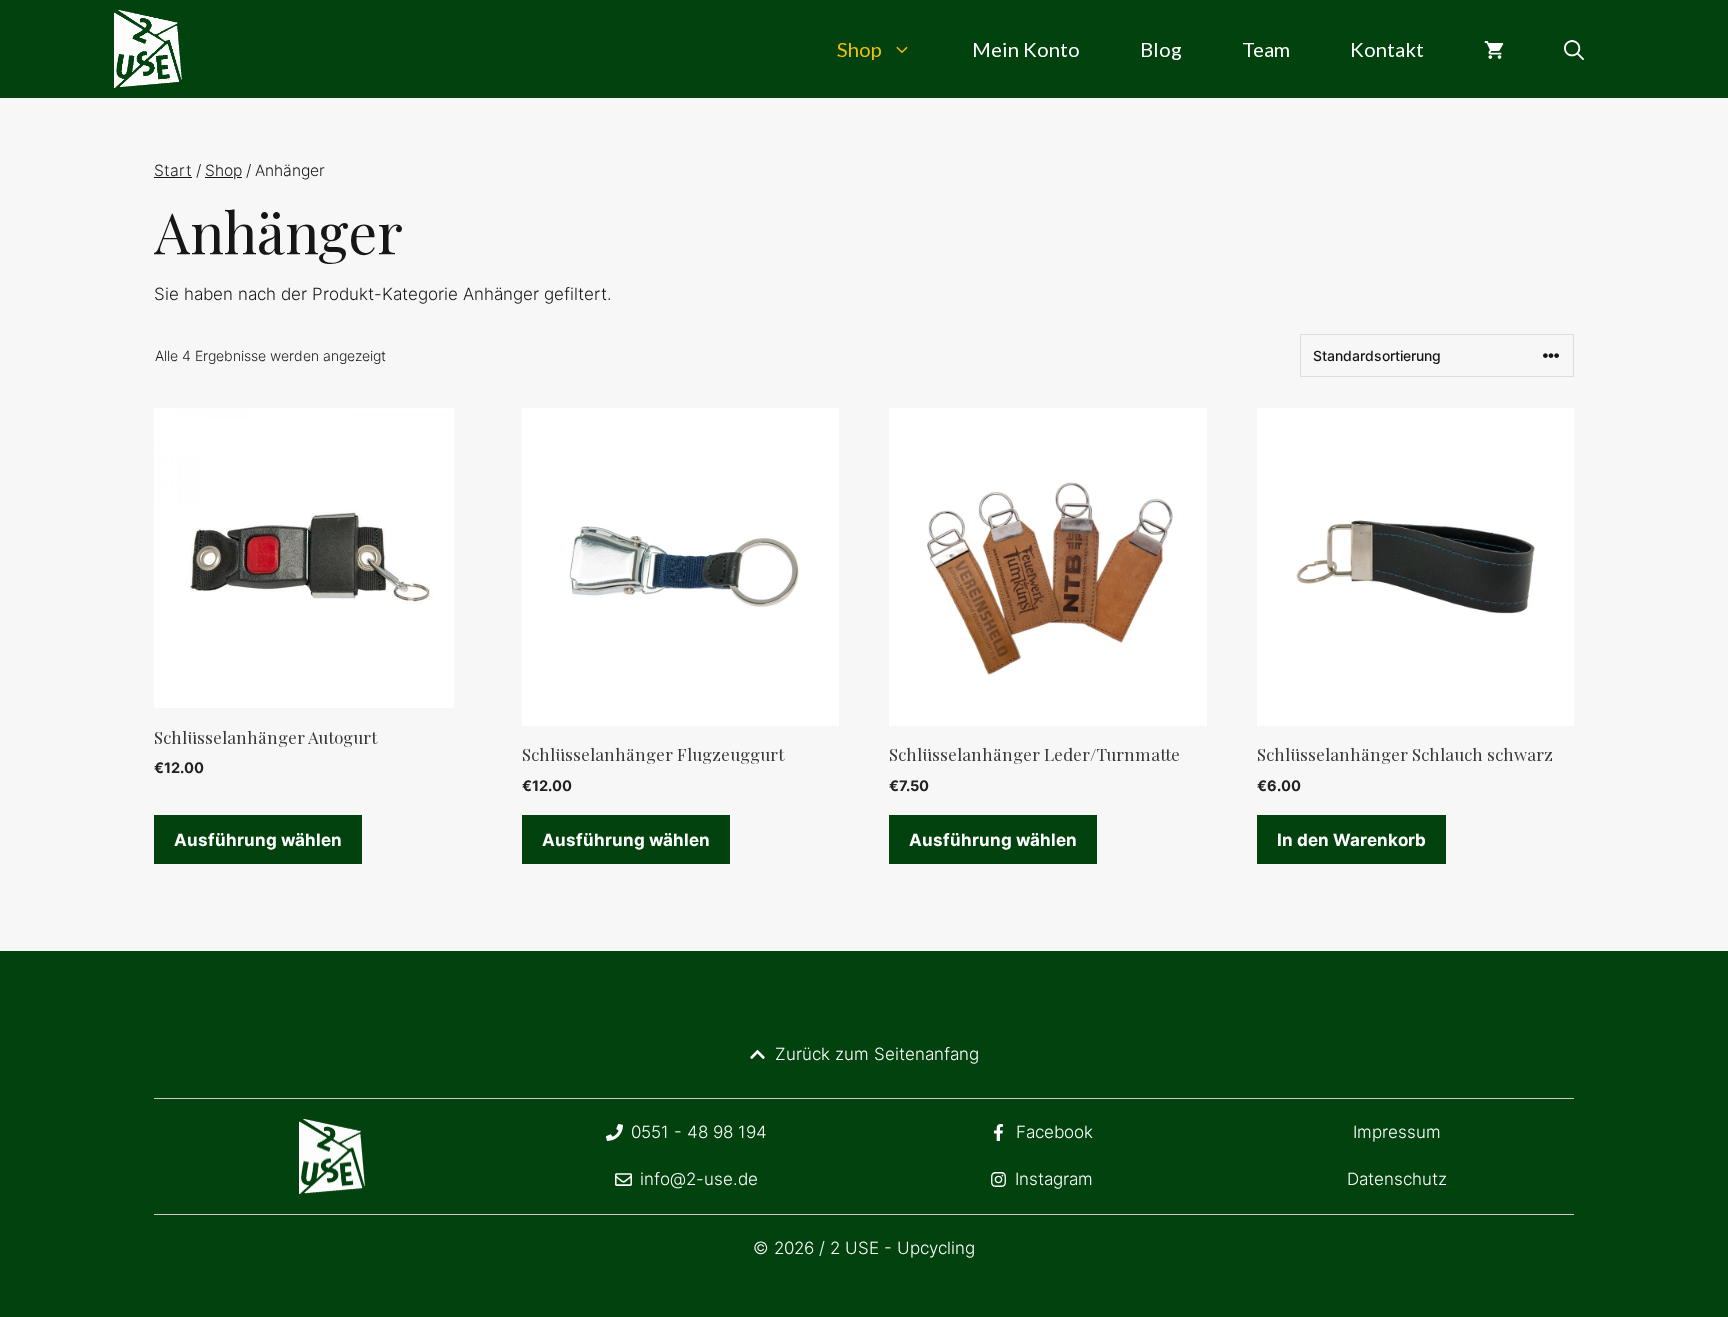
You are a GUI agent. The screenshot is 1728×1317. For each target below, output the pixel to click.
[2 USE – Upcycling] (148, 49)
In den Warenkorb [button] (1351, 840)
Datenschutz (1397, 1179)
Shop (859, 49)
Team (1266, 49)
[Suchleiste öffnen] (1574, 49)
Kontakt (1387, 49)
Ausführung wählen (258, 840)
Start (173, 170)
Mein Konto (1026, 49)
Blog (1161, 49)
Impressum (1397, 1132)
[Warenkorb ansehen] (1494, 49)
